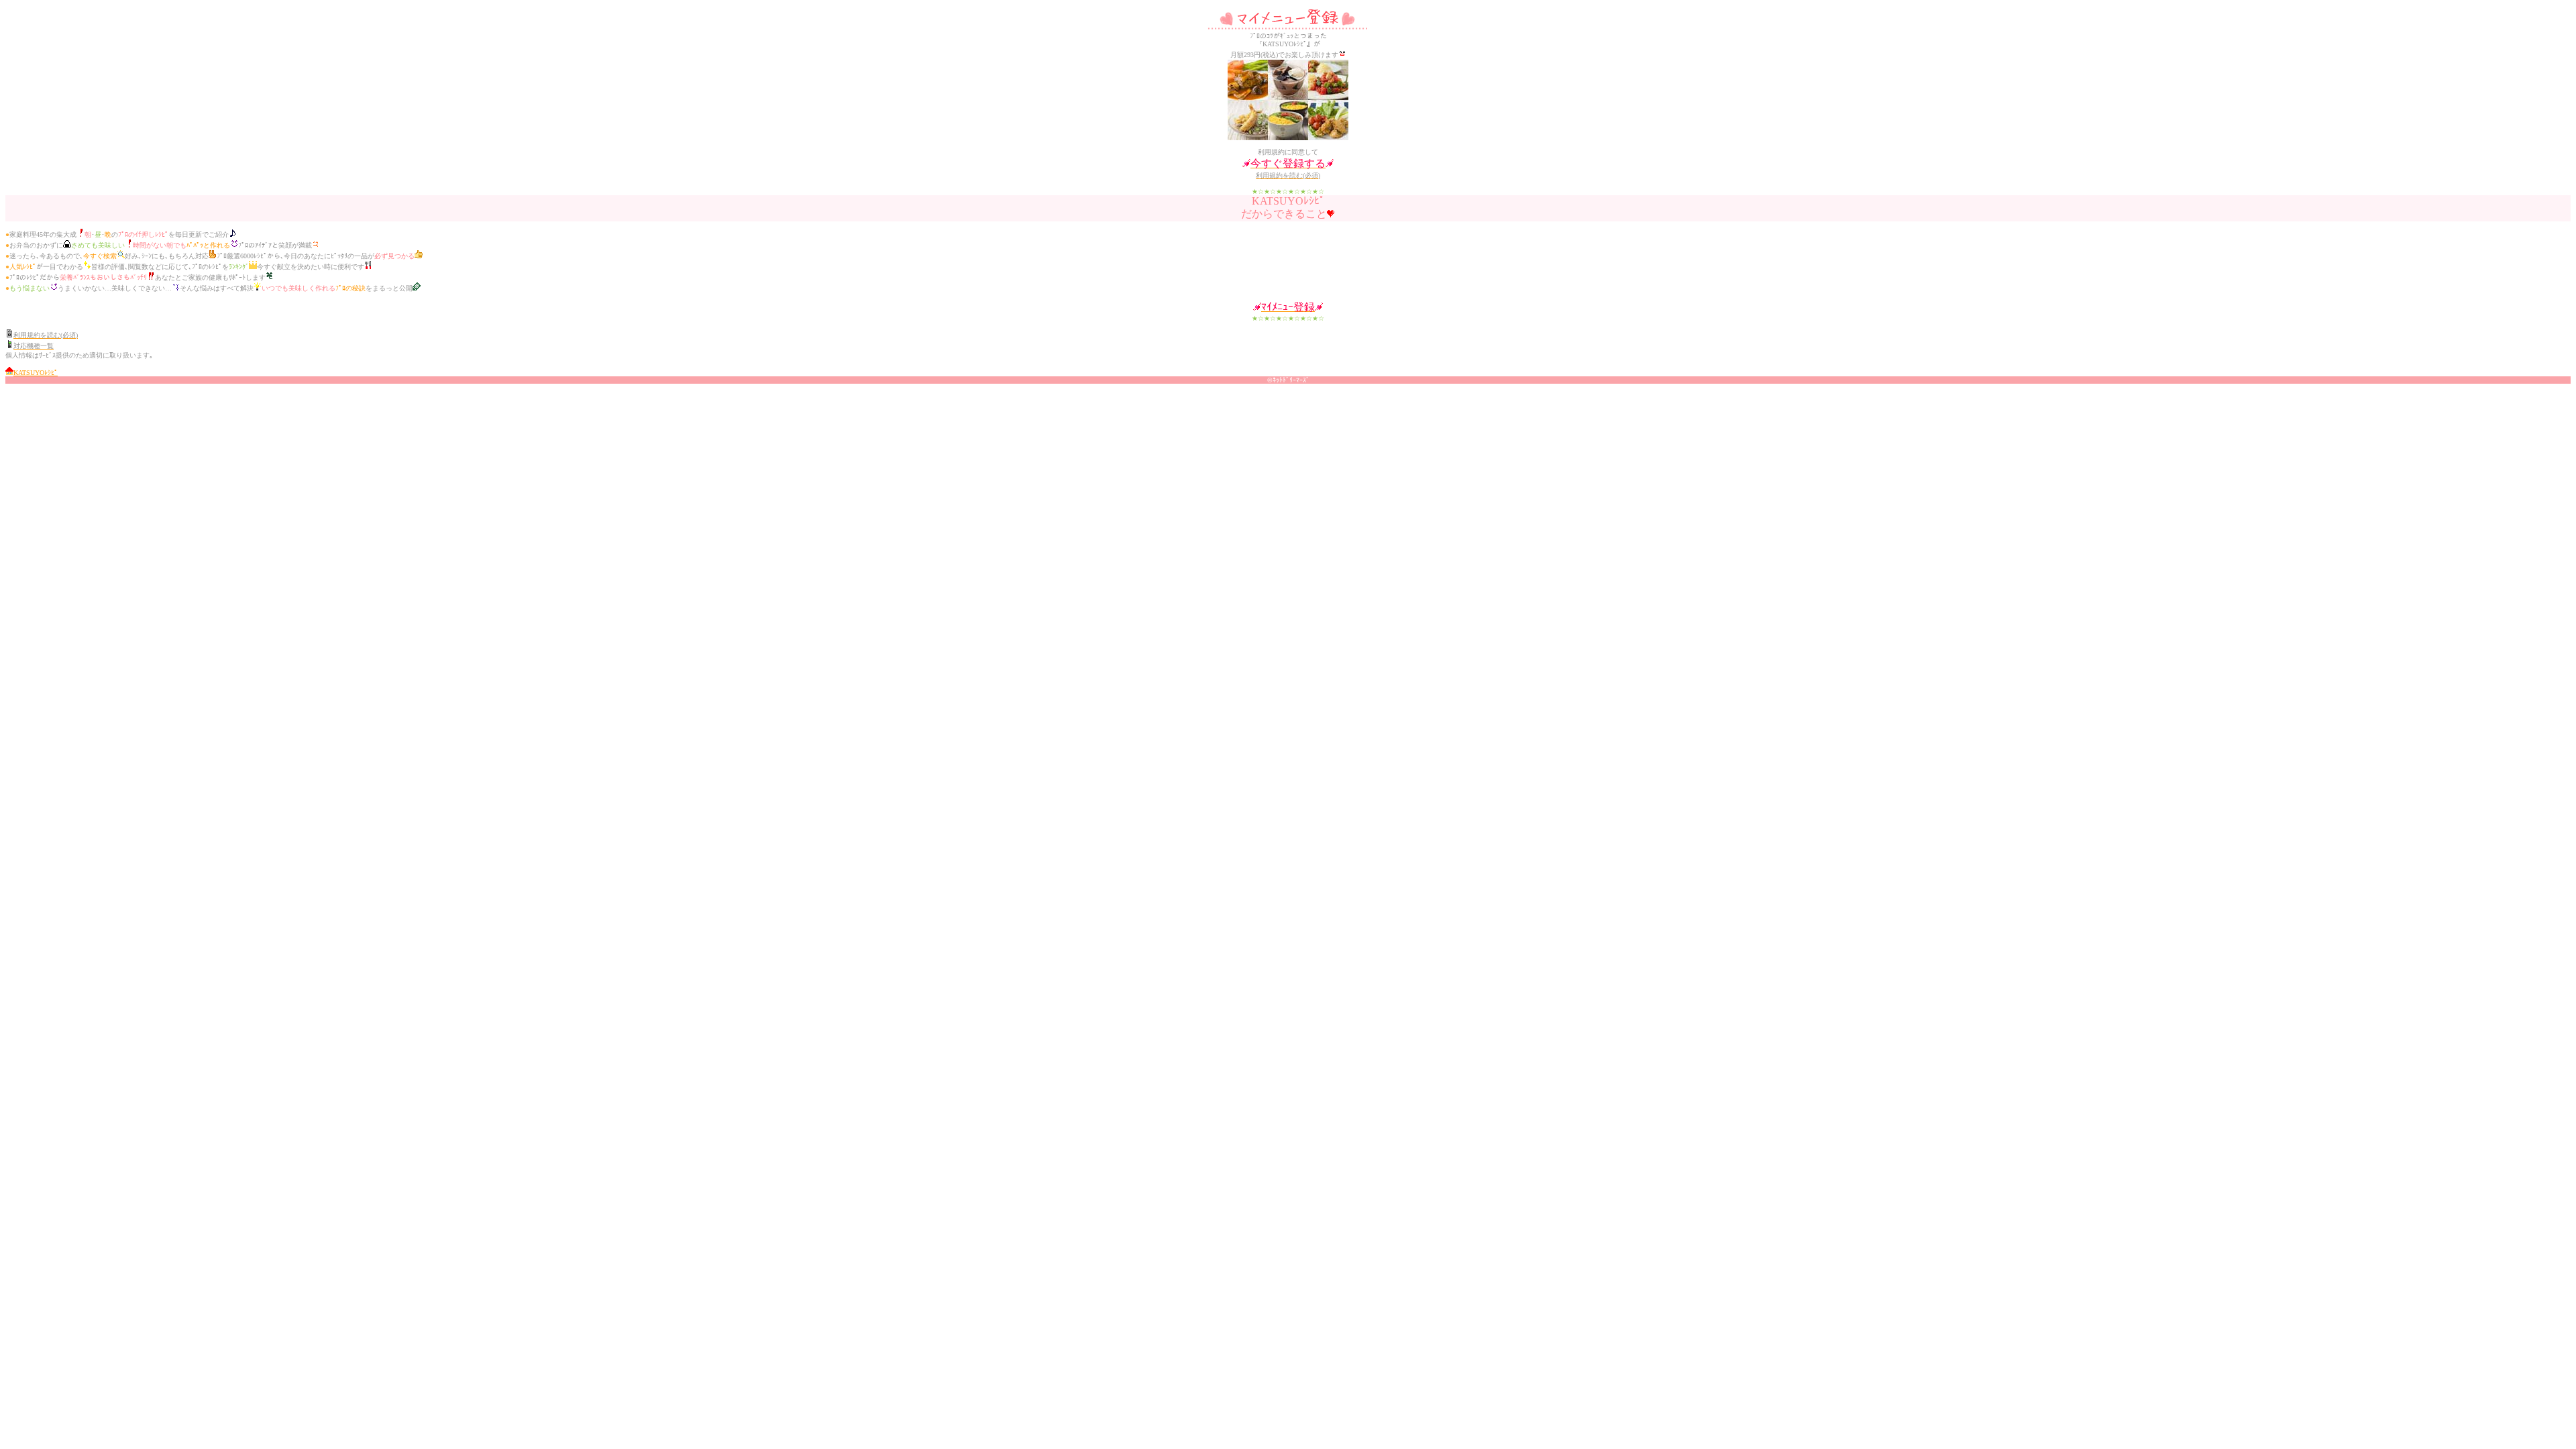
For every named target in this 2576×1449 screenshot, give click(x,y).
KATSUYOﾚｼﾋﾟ (36, 373)
